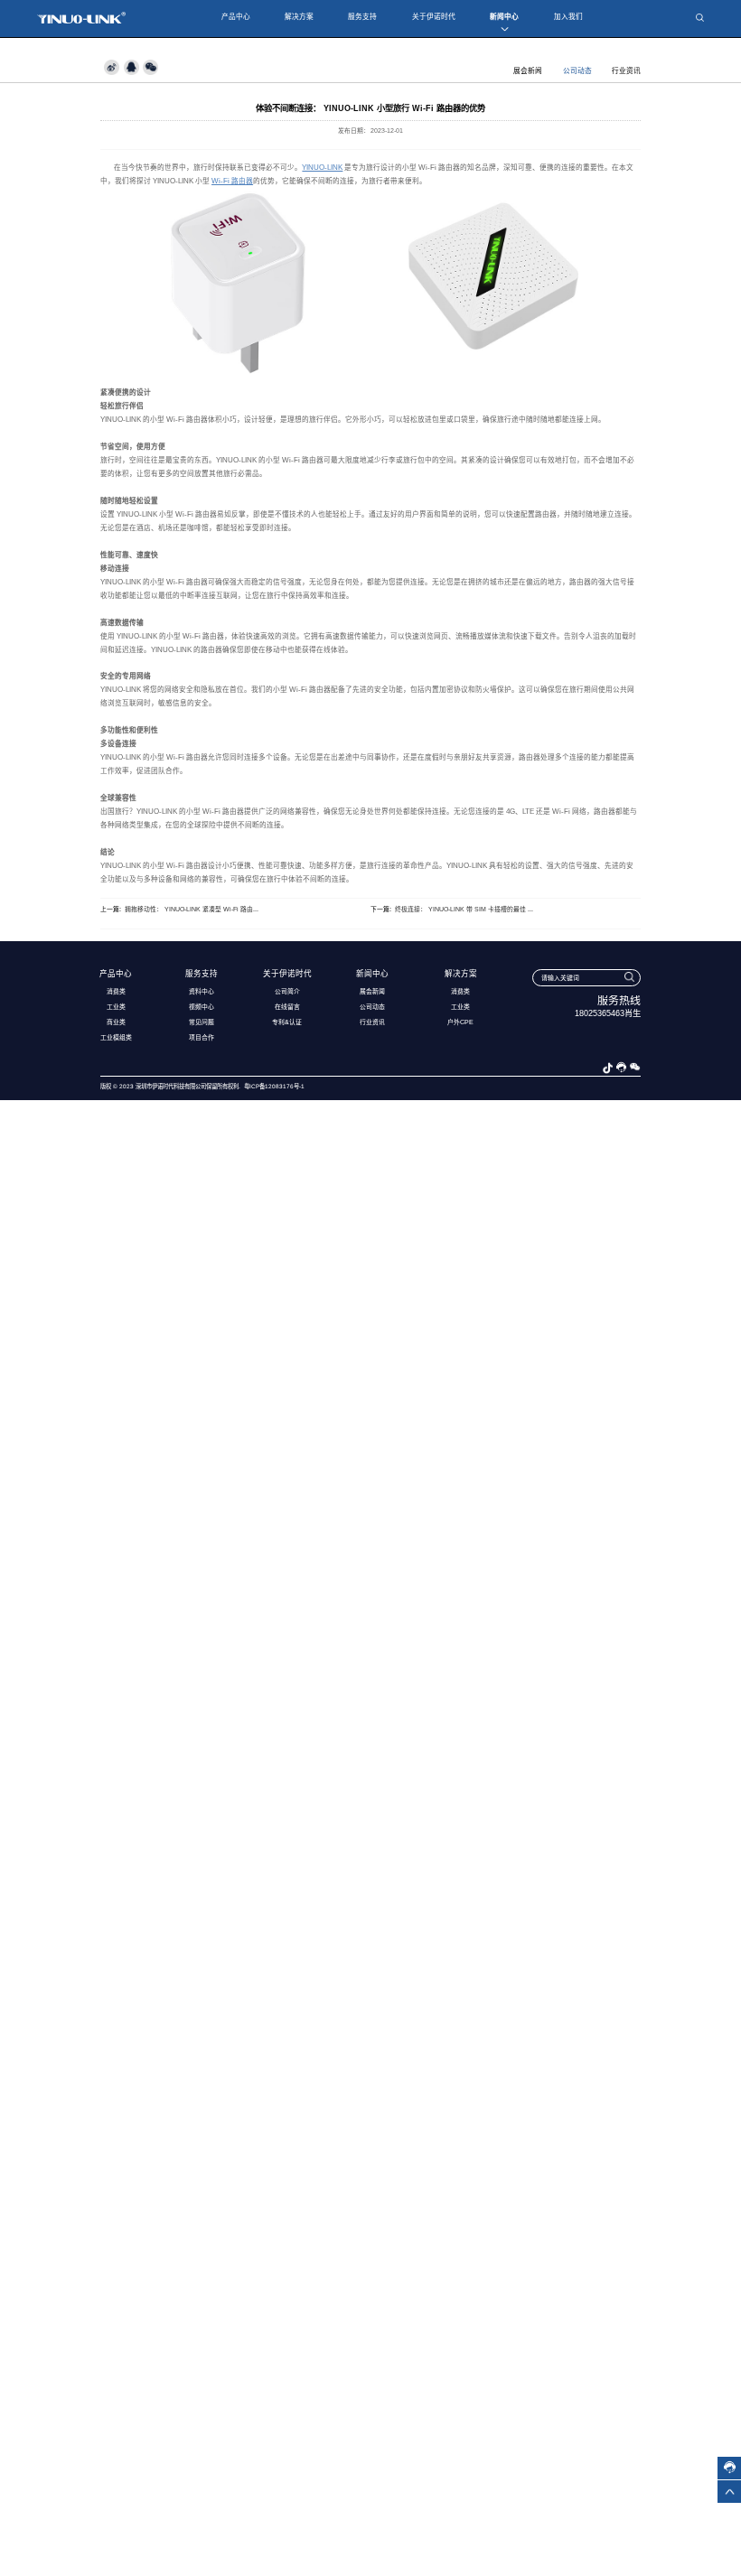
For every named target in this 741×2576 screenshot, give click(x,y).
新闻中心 (504, 17)
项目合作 (202, 1037)
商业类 (116, 1022)
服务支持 (362, 17)
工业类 (116, 1007)
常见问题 (202, 1022)
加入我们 (568, 17)
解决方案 (299, 17)
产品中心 (236, 17)
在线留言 (287, 1007)
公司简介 (287, 991)
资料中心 (202, 991)
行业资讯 (626, 71)
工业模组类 (116, 1037)
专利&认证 (287, 1022)
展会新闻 (528, 71)
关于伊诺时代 (434, 17)
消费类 (116, 991)
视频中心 (202, 1007)
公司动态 (577, 71)
